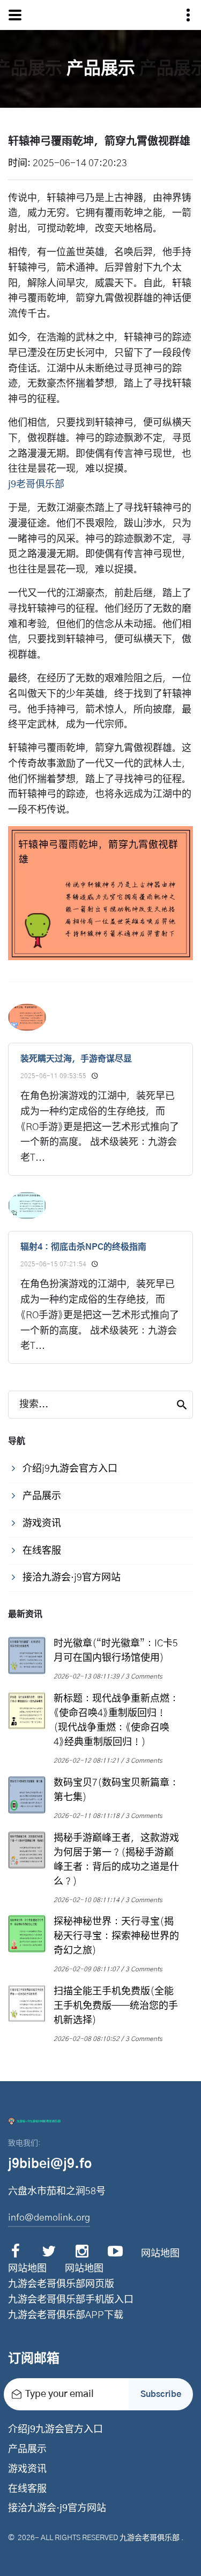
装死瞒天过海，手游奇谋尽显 (76, 1059)
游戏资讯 (27, 2469)
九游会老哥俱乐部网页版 (61, 2284)
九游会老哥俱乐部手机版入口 (71, 2300)
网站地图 (160, 2254)
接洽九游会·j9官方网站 (57, 2508)
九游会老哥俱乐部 (150, 2538)
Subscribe (161, 2394)
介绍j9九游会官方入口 (55, 2430)
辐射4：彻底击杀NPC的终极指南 (83, 1247)
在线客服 (27, 2489)
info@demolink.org (49, 2218)
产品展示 (27, 2449)
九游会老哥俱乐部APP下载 (66, 2315)
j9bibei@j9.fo (50, 2164)
